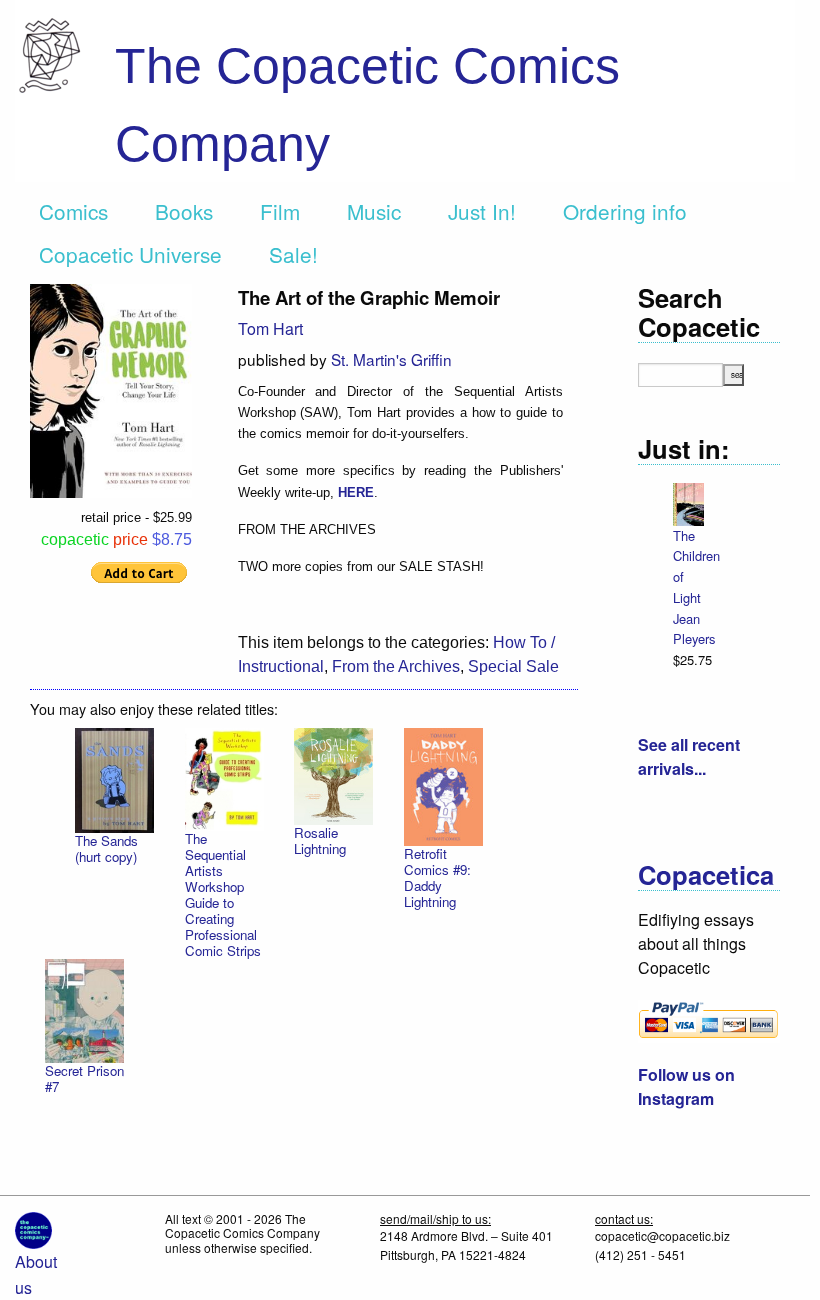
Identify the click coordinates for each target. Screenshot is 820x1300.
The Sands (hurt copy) (106, 848)
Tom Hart (270, 328)
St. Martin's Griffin (391, 359)
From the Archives (396, 666)
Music (374, 211)
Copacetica (706, 874)
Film (280, 211)
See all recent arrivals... (689, 756)
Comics (73, 211)
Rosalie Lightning (320, 840)
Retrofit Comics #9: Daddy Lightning (437, 877)
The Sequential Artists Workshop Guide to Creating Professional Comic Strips (223, 894)
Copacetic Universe (130, 254)
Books (184, 211)
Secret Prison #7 (84, 1078)
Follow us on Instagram (686, 1086)
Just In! (482, 211)
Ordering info (625, 211)
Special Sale (513, 666)
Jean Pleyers (694, 629)
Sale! (293, 254)
